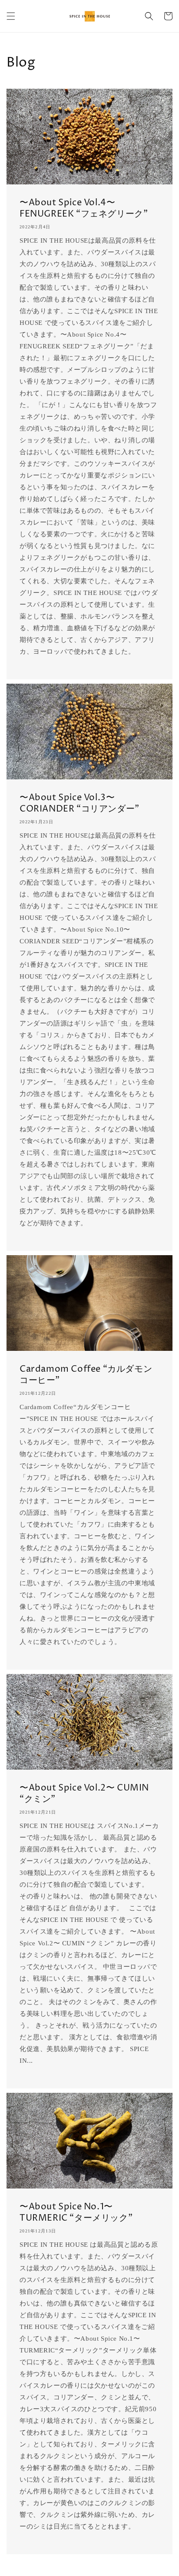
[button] (11, 16)
